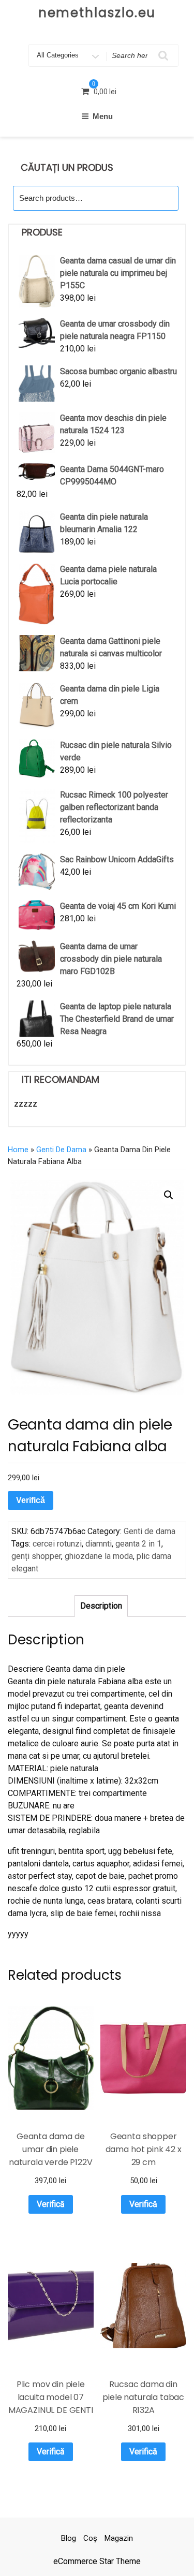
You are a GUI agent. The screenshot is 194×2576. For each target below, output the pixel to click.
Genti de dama (61, 1150)
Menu (103, 116)
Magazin (119, 2538)
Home (18, 1150)
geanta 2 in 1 (138, 1544)
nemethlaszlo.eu (97, 13)
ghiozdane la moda (99, 1556)
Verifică (31, 1500)
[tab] (101, 1606)
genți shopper (36, 1556)
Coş (90, 2538)
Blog (69, 2538)
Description (101, 1606)
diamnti (99, 1544)
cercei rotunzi (57, 1544)
